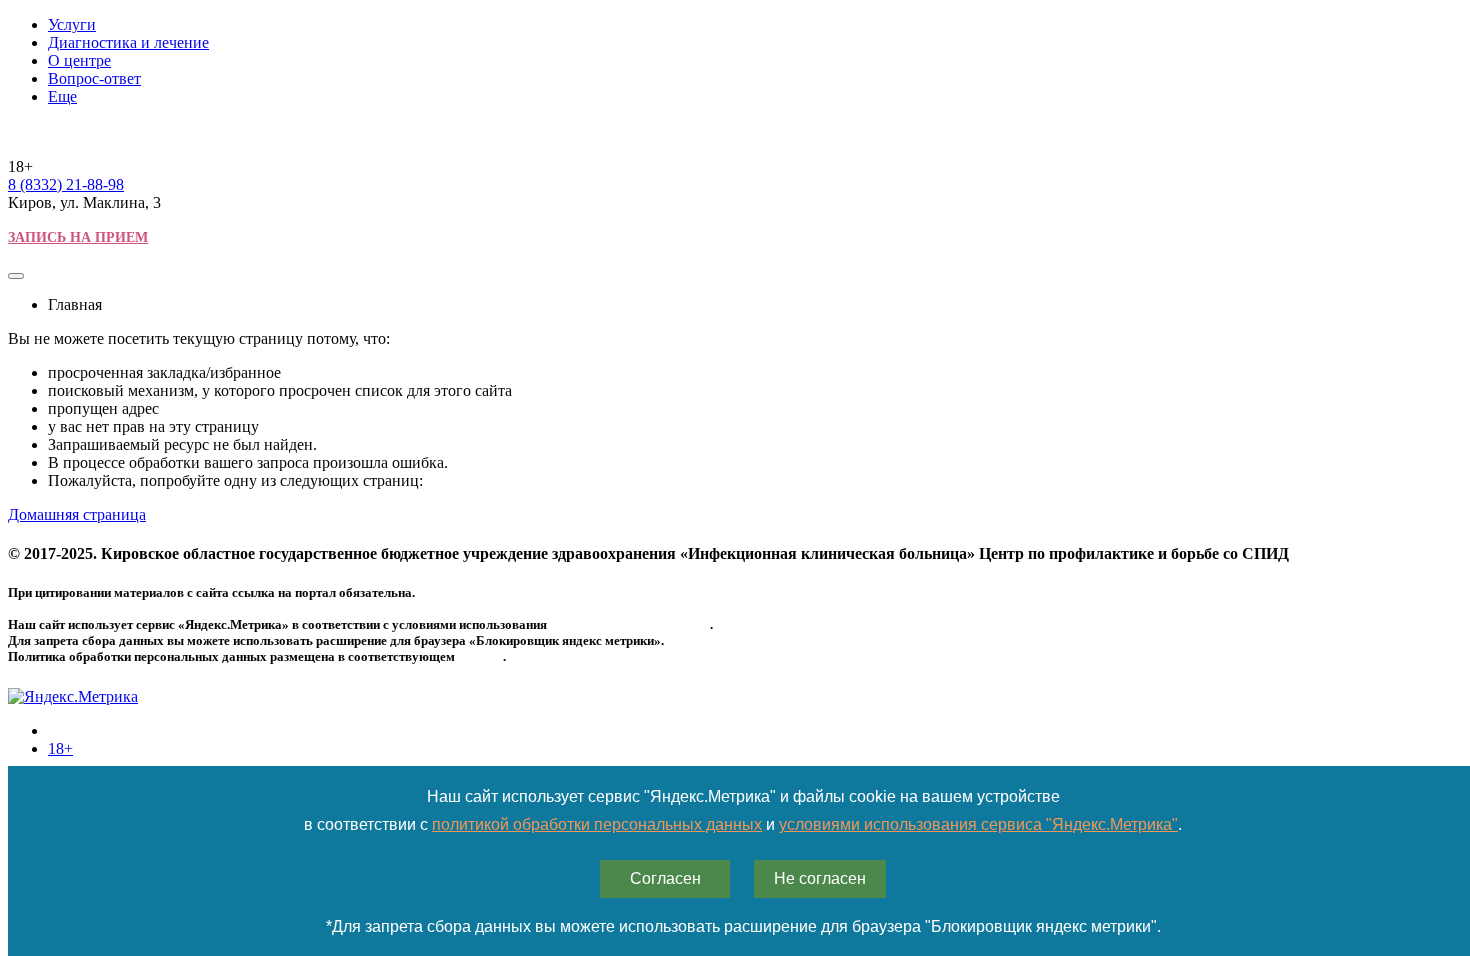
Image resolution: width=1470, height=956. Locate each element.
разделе (480, 656)
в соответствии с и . (743, 824)
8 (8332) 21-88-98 (66, 184)
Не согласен (820, 878)
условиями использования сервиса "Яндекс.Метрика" (978, 824)
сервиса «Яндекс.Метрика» (630, 624)
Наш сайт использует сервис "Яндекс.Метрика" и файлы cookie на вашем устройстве (743, 796)
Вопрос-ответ (94, 78)
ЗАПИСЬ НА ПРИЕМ (78, 237)
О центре (79, 60)
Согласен (665, 878)
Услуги (72, 24)
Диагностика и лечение (128, 42)
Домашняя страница (77, 514)
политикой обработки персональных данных (597, 824)
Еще (62, 96)
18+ (60, 748)
